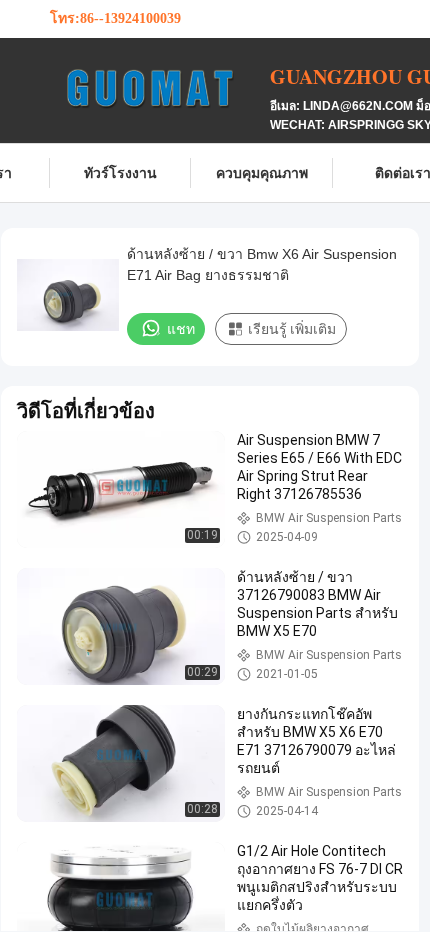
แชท (181, 329)
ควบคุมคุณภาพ (262, 172)
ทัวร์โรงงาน (120, 172)
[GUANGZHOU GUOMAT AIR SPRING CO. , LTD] (160, 88)
